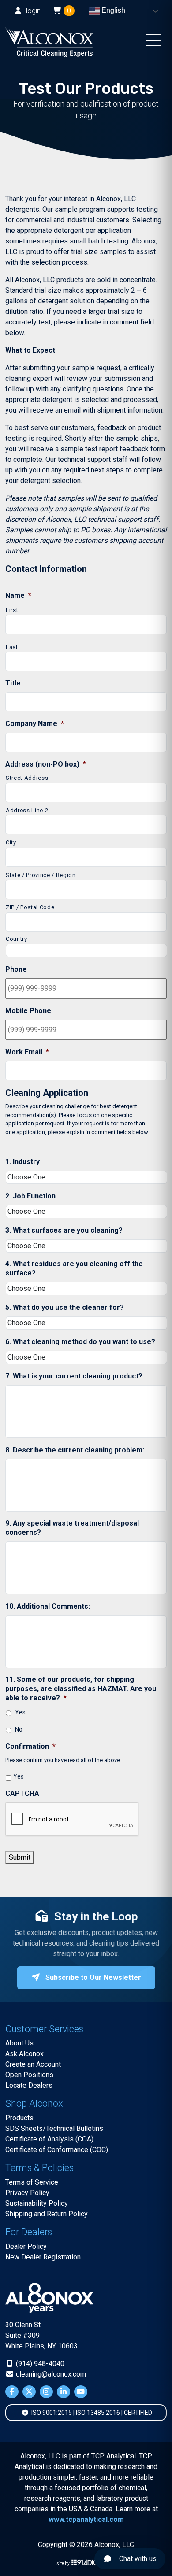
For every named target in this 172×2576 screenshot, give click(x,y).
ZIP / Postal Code (30, 907)
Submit (20, 1857)
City (11, 842)
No (19, 1729)
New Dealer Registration (43, 2257)
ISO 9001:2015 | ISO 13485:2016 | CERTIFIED (91, 2413)
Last (12, 647)
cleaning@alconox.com (50, 2374)
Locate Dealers (29, 2085)
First (12, 610)
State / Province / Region (41, 875)
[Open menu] (154, 42)
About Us (19, 2043)
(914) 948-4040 (39, 2364)
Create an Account (33, 2064)
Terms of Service (32, 2182)
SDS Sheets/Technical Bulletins (54, 2128)
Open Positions (29, 2075)
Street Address (27, 778)
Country (17, 939)
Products (19, 2118)
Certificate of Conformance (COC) (57, 2150)
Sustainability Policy (37, 2203)
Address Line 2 (27, 810)
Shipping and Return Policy (47, 2214)
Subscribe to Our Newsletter (92, 1977)
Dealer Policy (26, 2246)
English (112, 10)
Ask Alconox (24, 2054)
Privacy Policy (27, 2193)
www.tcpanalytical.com (86, 2519)
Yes (20, 1712)
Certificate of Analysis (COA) (49, 2139)
